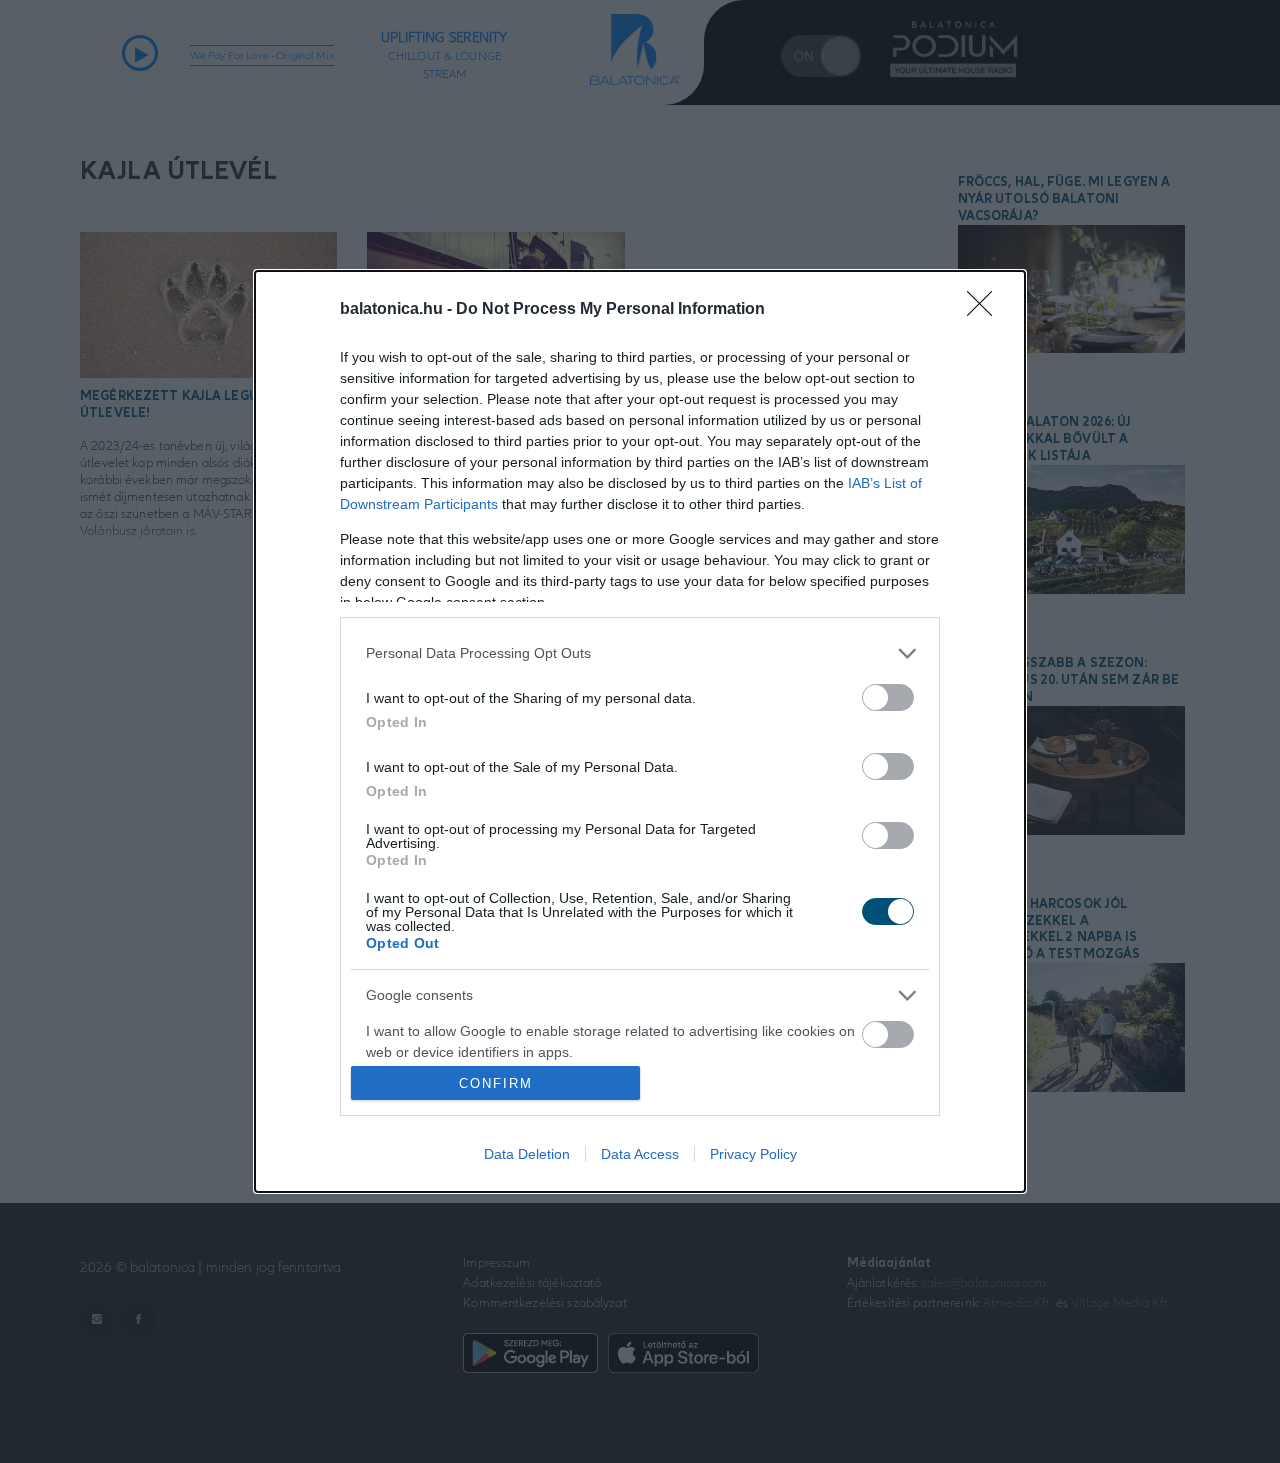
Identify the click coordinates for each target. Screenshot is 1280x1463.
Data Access (640, 1154)
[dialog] (640, 732)
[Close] (986, 310)
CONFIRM (496, 1083)
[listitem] (640, 653)
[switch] (888, 697)
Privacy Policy (753, 1154)
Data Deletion (527, 1154)
